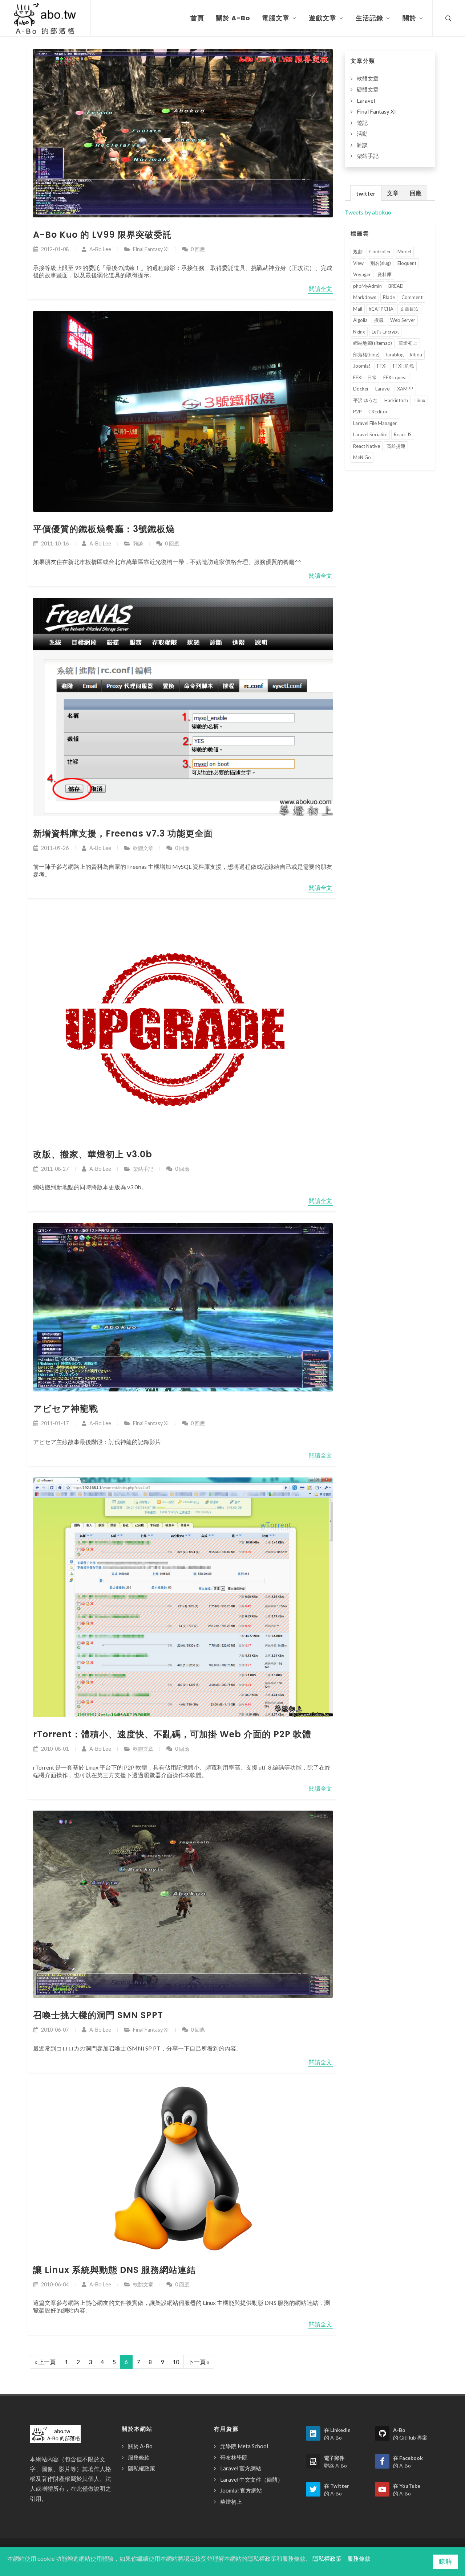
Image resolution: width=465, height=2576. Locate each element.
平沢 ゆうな (365, 400)
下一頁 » (199, 2362)
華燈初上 (408, 343)
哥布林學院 (234, 2457)
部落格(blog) (366, 355)
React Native (367, 446)
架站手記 (143, 1169)
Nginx (359, 332)
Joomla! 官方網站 (241, 2490)
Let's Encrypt (385, 332)
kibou (416, 355)
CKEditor (378, 412)
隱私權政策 (141, 2468)
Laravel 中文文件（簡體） (252, 2479)
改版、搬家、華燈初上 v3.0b (93, 1154)
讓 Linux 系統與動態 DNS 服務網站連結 (114, 2270)
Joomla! (362, 366)
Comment (412, 297)
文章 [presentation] (393, 193)
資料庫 (385, 274)
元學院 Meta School (244, 2446)
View (358, 263)
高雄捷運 (396, 446)
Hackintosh (396, 400)
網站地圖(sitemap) (373, 343)
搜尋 (379, 320)
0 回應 (197, 249)
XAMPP (405, 389)
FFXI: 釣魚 (404, 366)
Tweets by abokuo (368, 212)
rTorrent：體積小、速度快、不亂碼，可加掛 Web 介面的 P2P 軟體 (172, 1734)
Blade (389, 297)
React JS (403, 434)
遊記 (362, 123)
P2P (357, 412)
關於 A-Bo (140, 2446)
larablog (395, 355)
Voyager (362, 274)
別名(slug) (381, 263)
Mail (358, 309)
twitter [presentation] (366, 193)
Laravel (366, 101)
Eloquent (407, 263)
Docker (361, 389)
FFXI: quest (395, 377)
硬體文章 (368, 89)
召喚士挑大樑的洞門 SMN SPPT (98, 2015)
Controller (380, 252)
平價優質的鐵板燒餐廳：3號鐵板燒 (104, 529)
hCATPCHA (381, 309)
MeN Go (362, 457)
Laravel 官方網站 (241, 2468)
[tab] (366, 193)
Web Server (403, 320)
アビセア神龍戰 (66, 1409)
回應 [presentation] (416, 193)
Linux (420, 400)
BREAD (396, 286)
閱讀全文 (320, 289)
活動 (362, 134)
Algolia (360, 320)
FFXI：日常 (365, 377)
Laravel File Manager (375, 423)
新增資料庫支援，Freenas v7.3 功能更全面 (123, 833)
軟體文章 (143, 848)
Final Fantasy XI (151, 249)
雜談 (138, 543)
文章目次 (409, 309)
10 (176, 2362)
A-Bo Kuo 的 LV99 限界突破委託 (102, 235)
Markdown (365, 297)
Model (404, 252)
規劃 (358, 252)
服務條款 (139, 2457)
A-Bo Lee (100, 249)
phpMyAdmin (367, 286)
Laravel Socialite (370, 434)
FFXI (382, 366)
